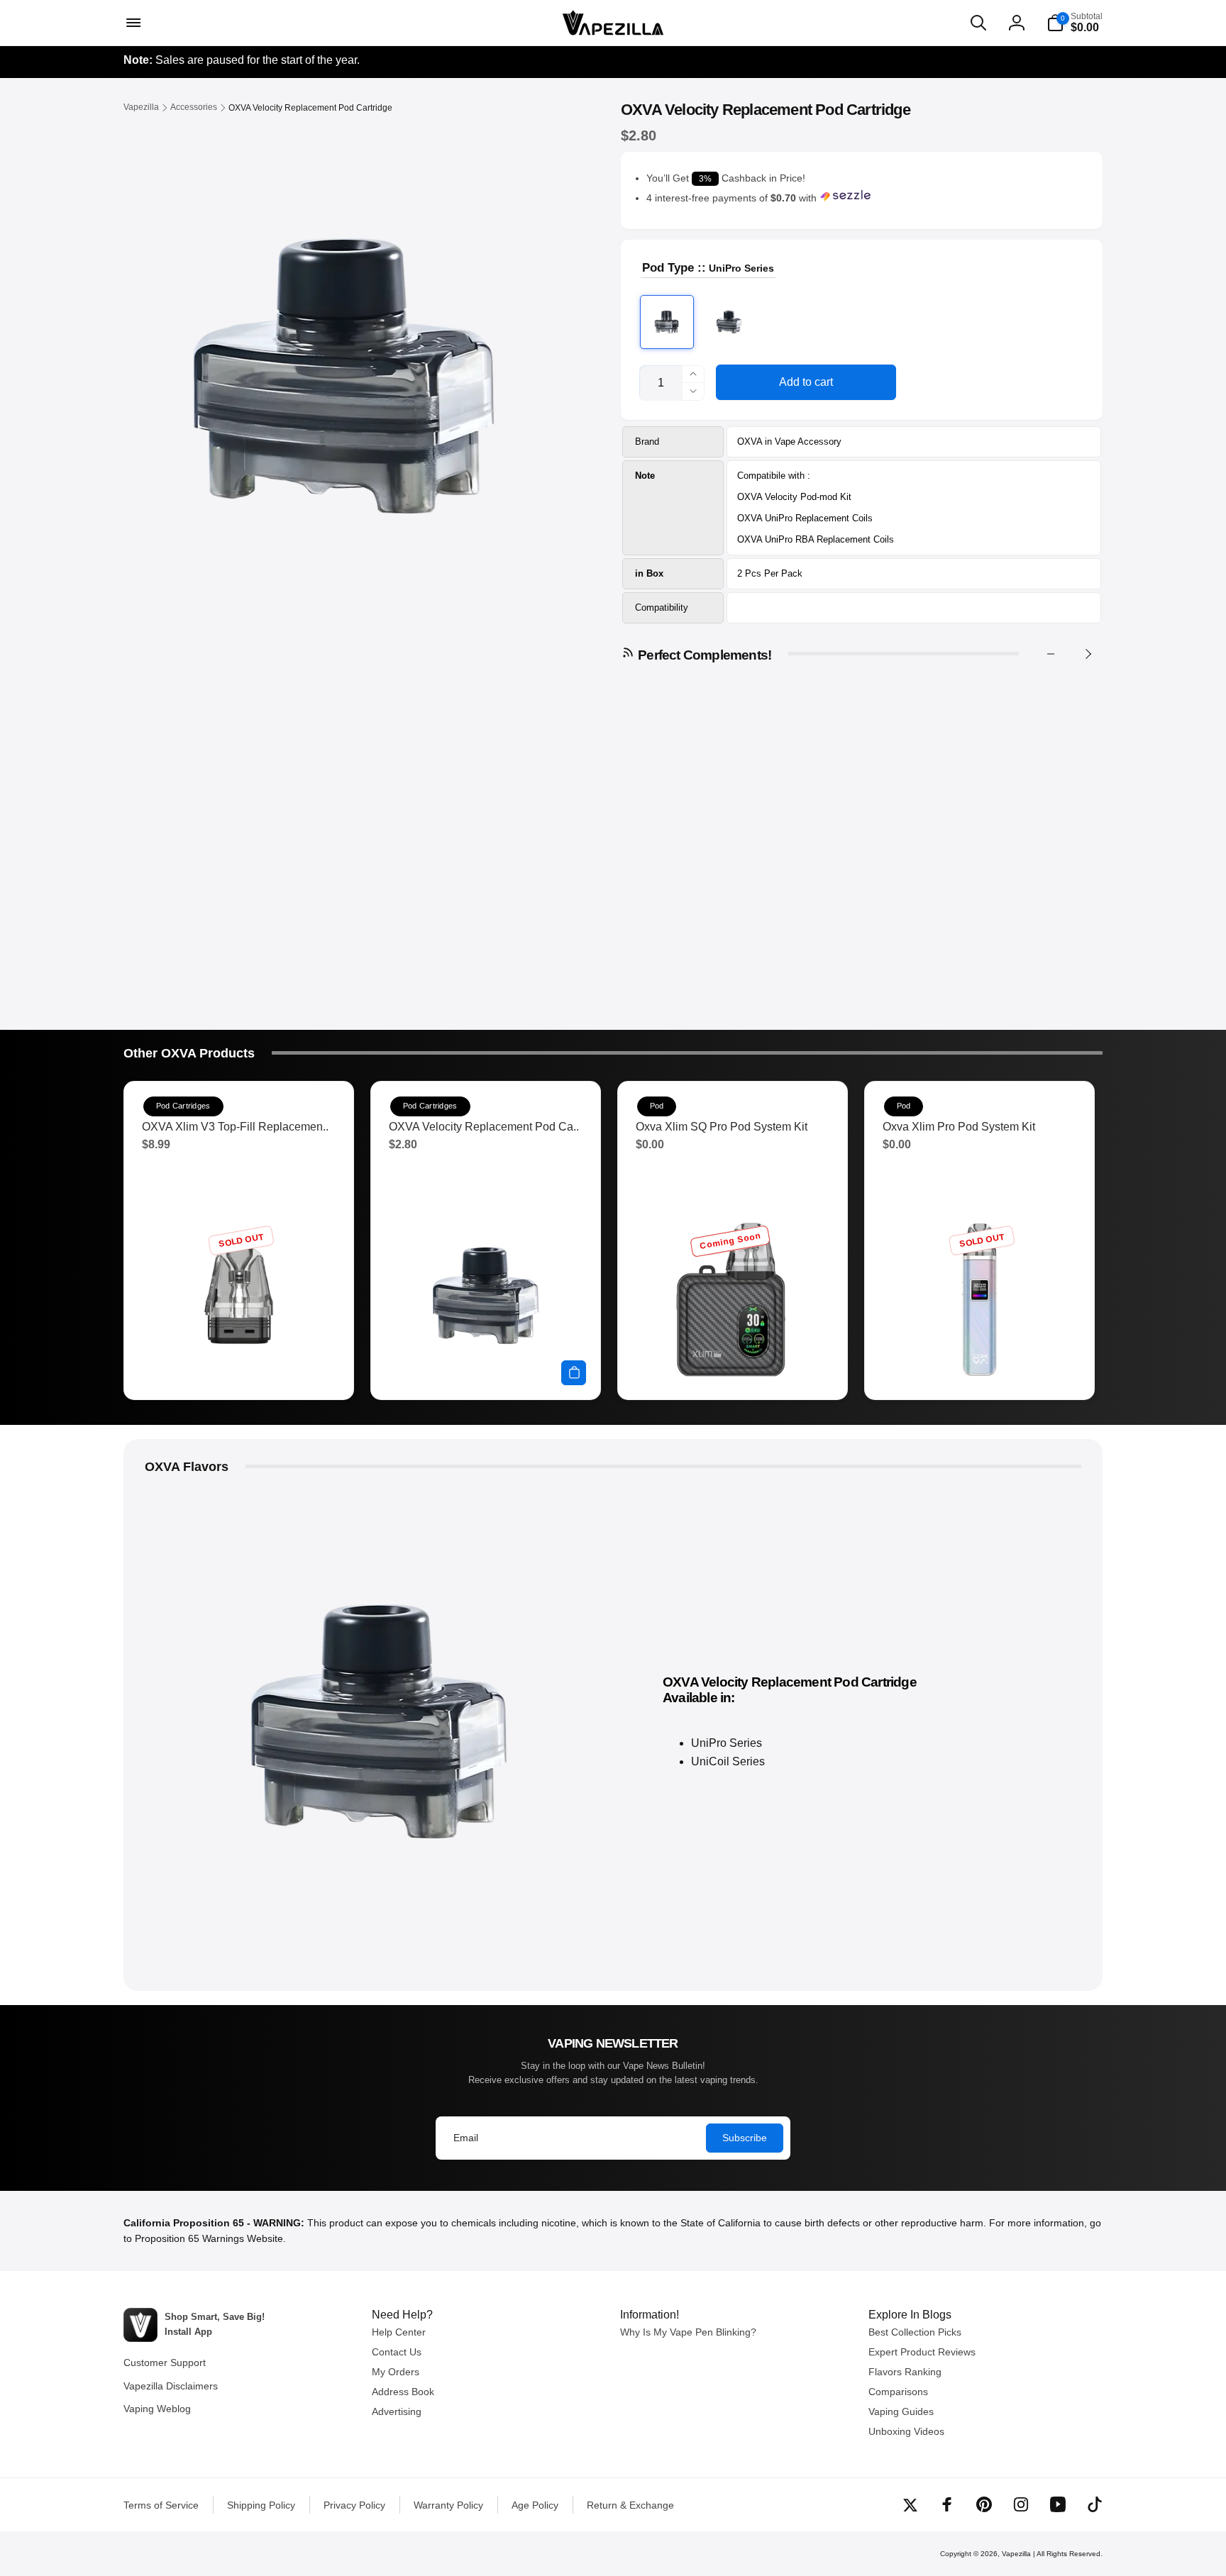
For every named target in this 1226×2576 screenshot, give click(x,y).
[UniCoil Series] (729, 322)
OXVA (750, 442)
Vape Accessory (808, 442)
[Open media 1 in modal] (344, 376)
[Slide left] (1051, 654)
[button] (132, 23)
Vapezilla (1016, 2554)
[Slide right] (1088, 654)
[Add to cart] (574, 1373)
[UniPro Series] (667, 322)
